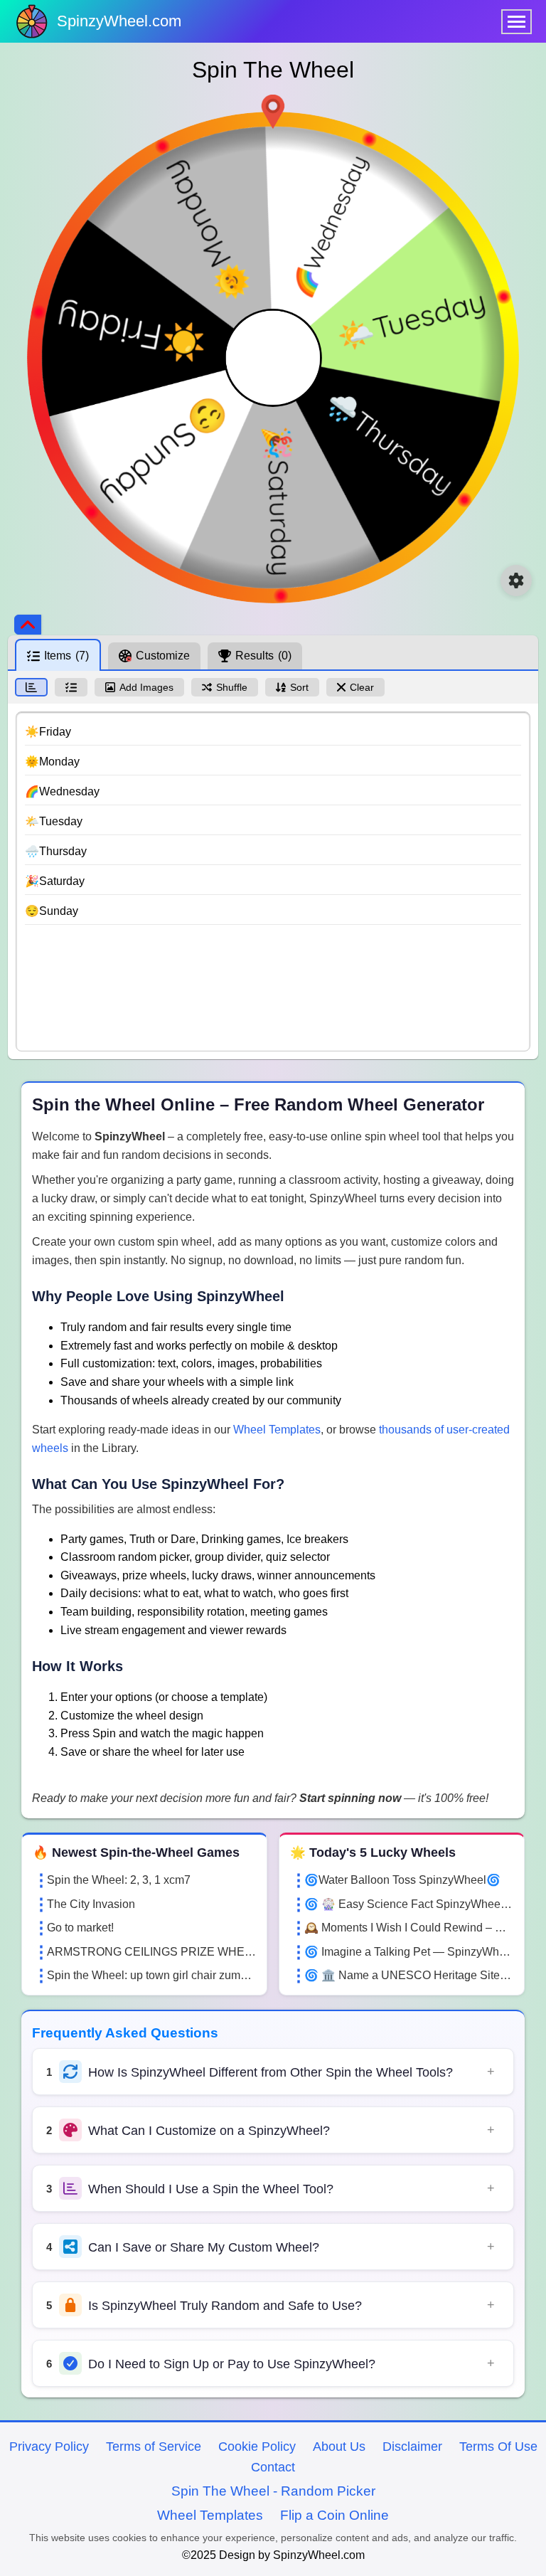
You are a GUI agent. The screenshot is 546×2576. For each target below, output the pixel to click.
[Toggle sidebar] (28, 625)
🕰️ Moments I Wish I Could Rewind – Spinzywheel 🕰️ (409, 1928)
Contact (273, 2467)
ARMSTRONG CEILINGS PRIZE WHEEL (151, 1952)
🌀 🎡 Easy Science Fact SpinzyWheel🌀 (409, 1904)
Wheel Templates (277, 1430)
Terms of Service (154, 2447)
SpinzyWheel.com (119, 21)
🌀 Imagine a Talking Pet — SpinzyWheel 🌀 (409, 1952)
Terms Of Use (498, 2447)
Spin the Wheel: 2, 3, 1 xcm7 (119, 1880)
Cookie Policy (257, 2447)
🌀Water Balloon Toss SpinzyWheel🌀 (402, 1880)
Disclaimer (412, 2447)
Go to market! (80, 1928)
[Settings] (516, 581)
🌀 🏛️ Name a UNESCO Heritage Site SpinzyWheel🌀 (409, 1975)
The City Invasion (91, 1904)
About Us (339, 2447)
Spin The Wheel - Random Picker (273, 2491)
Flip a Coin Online (334, 2515)
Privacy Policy (49, 2447)
